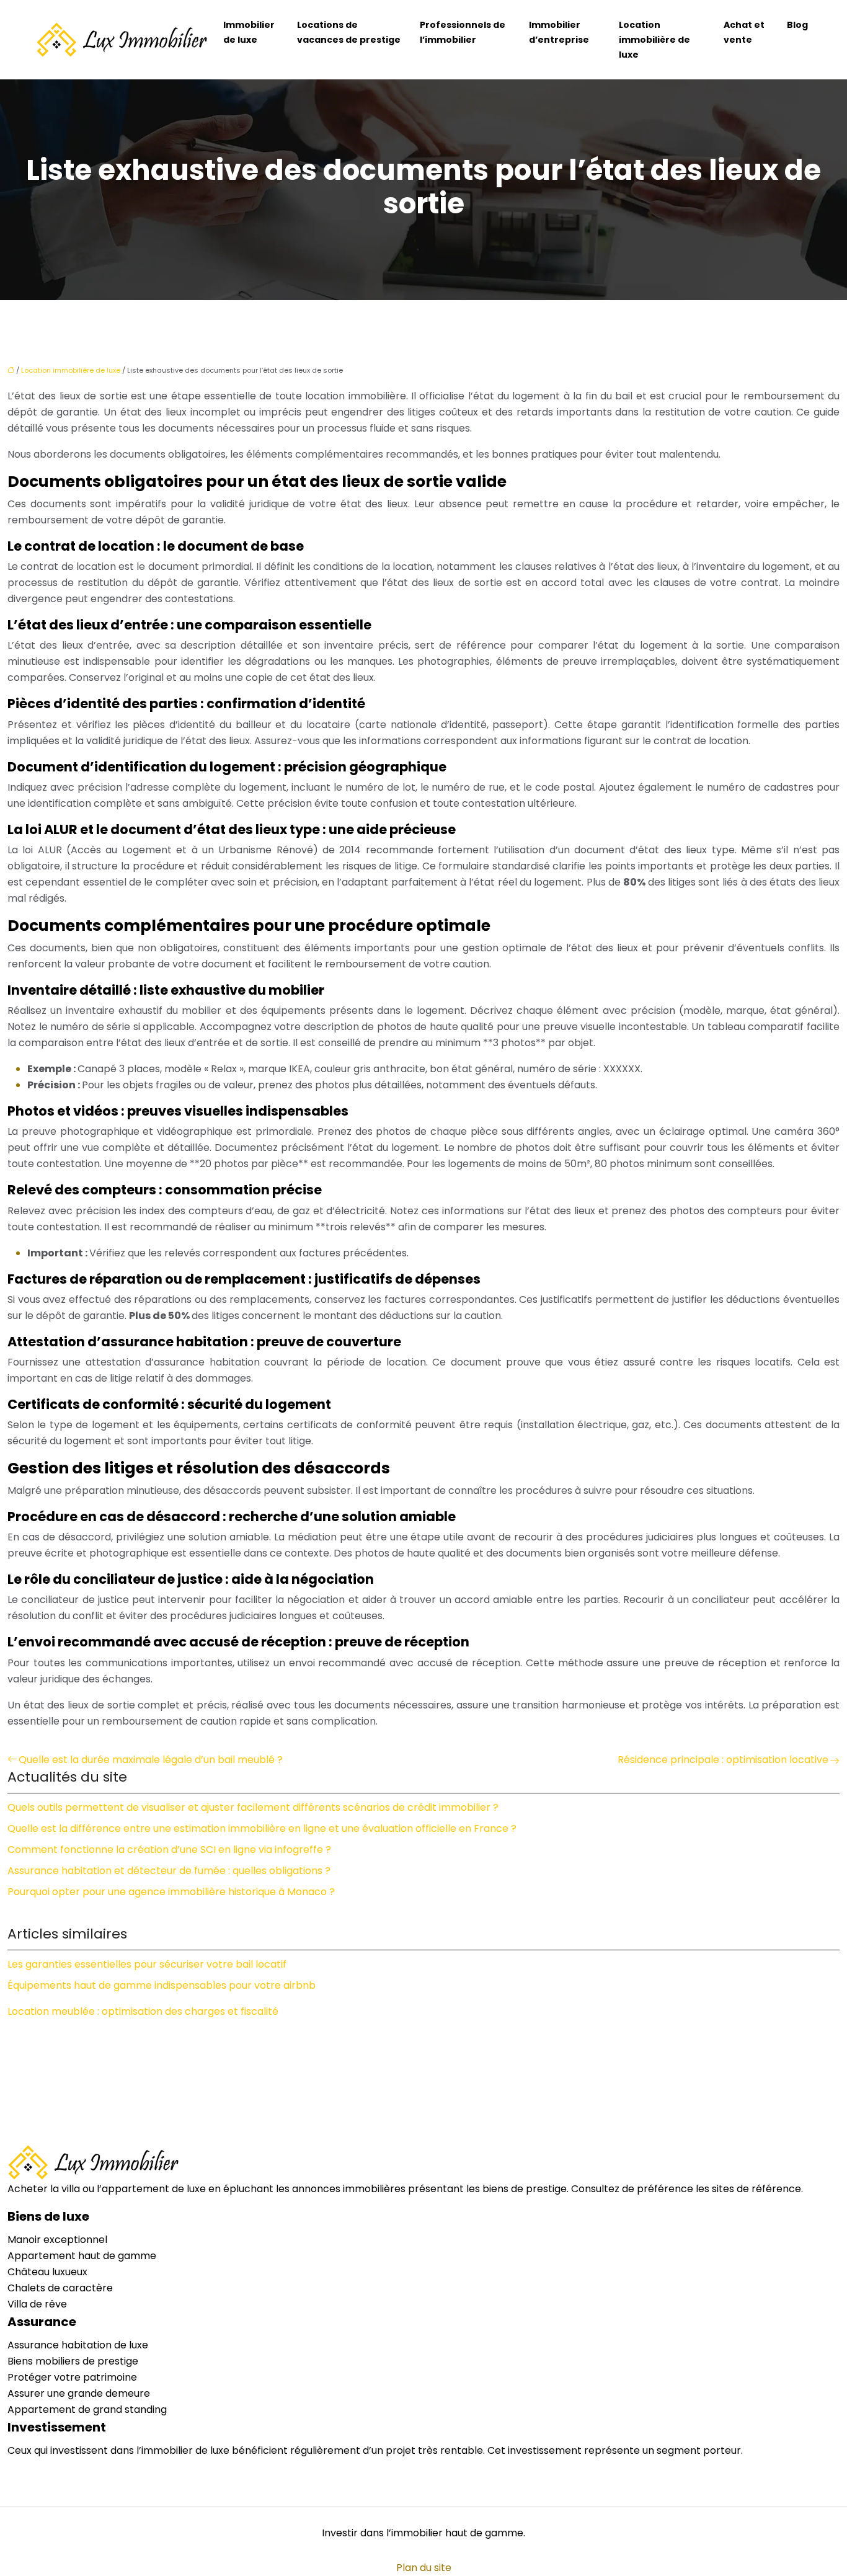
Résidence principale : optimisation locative (723, 1760)
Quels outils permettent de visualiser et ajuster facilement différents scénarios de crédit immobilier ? (253, 1807)
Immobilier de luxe (249, 32)
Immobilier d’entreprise (559, 32)
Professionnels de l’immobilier (463, 32)
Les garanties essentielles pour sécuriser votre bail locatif (147, 1964)
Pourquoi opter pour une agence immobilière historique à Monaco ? (171, 1892)
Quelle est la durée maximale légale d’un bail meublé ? (151, 1760)
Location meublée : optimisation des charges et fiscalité (143, 2011)
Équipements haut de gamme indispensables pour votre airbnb (162, 1985)
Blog (797, 25)
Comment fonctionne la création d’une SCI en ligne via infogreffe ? (169, 1850)
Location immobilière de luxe (654, 40)
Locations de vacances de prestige (349, 32)
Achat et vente (744, 32)
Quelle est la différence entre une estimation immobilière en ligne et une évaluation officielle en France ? (262, 1828)
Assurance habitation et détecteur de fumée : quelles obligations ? (169, 1871)
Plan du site (424, 2568)
